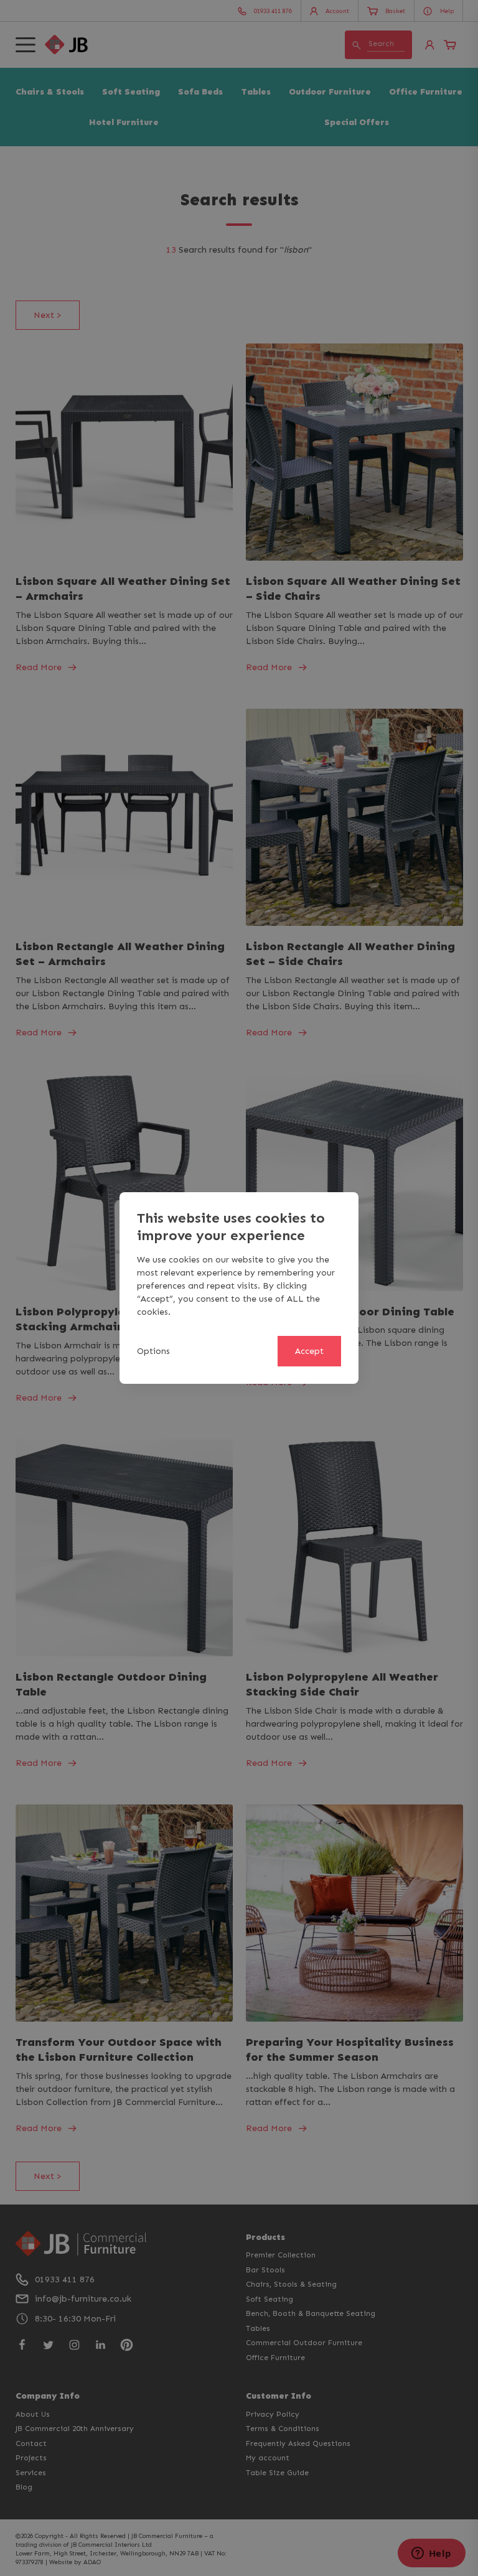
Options (153, 1351)
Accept (309, 1351)
